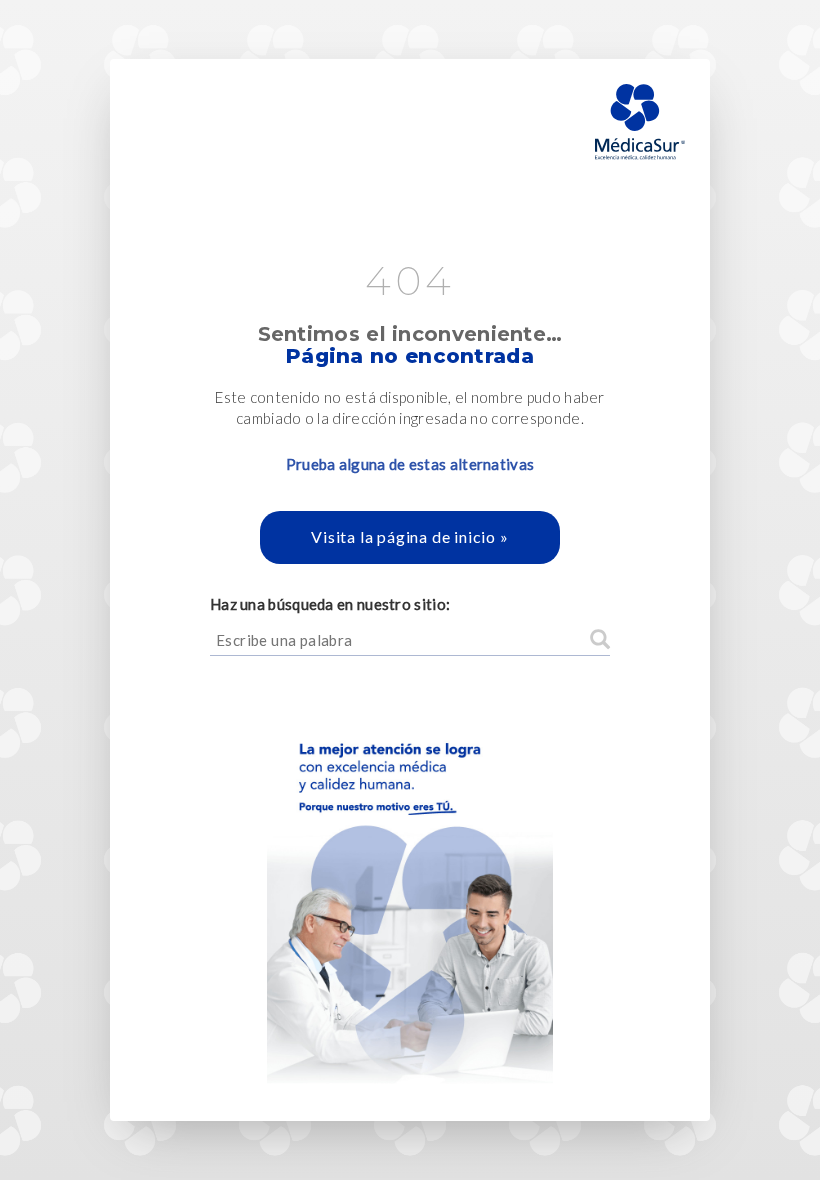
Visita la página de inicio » (409, 536)
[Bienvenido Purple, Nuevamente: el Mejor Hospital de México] (409, 888)
